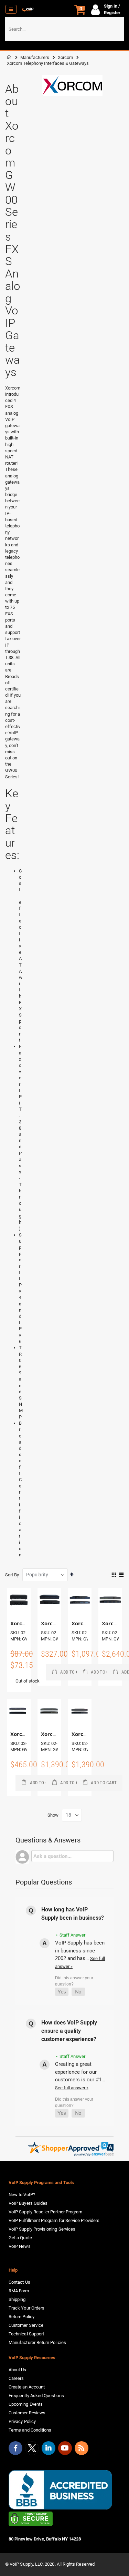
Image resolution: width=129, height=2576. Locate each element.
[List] (121, 1575)
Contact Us (19, 2282)
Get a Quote (20, 2238)
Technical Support (26, 2334)
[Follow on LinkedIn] (49, 2448)
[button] (62, 1992)
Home (9, 57)
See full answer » (72, 2088)
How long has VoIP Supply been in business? (73, 1914)
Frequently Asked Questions (36, 2396)
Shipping (17, 2299)
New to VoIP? (22, 2195)
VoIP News (20, 2246)
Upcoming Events (26, 2404)
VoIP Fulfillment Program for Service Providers (54, 2220)
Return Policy (21, 2317)
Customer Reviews (27, 2413)
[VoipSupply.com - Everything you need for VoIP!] (28, 9)
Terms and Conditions (30, 2430)
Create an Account (27, 2387)
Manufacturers (35, 57)
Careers (16, 2378)
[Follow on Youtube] (65, 2448)
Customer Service (26, 2325)
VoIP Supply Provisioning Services (42, 2229)
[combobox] (64, 29)
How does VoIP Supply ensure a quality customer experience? (69, 2031)
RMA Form (19, 2291)
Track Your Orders (26, 2308)
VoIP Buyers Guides (28, 2203)
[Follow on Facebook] (15, 2448)
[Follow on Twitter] (32, 2449)
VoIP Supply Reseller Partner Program (45, 2212)
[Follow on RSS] (82, 2448)
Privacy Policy (22, 2421)
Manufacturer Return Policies (37, 2342)
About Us (18, 2370)
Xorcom (65, 57)
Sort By (12, 1575)
